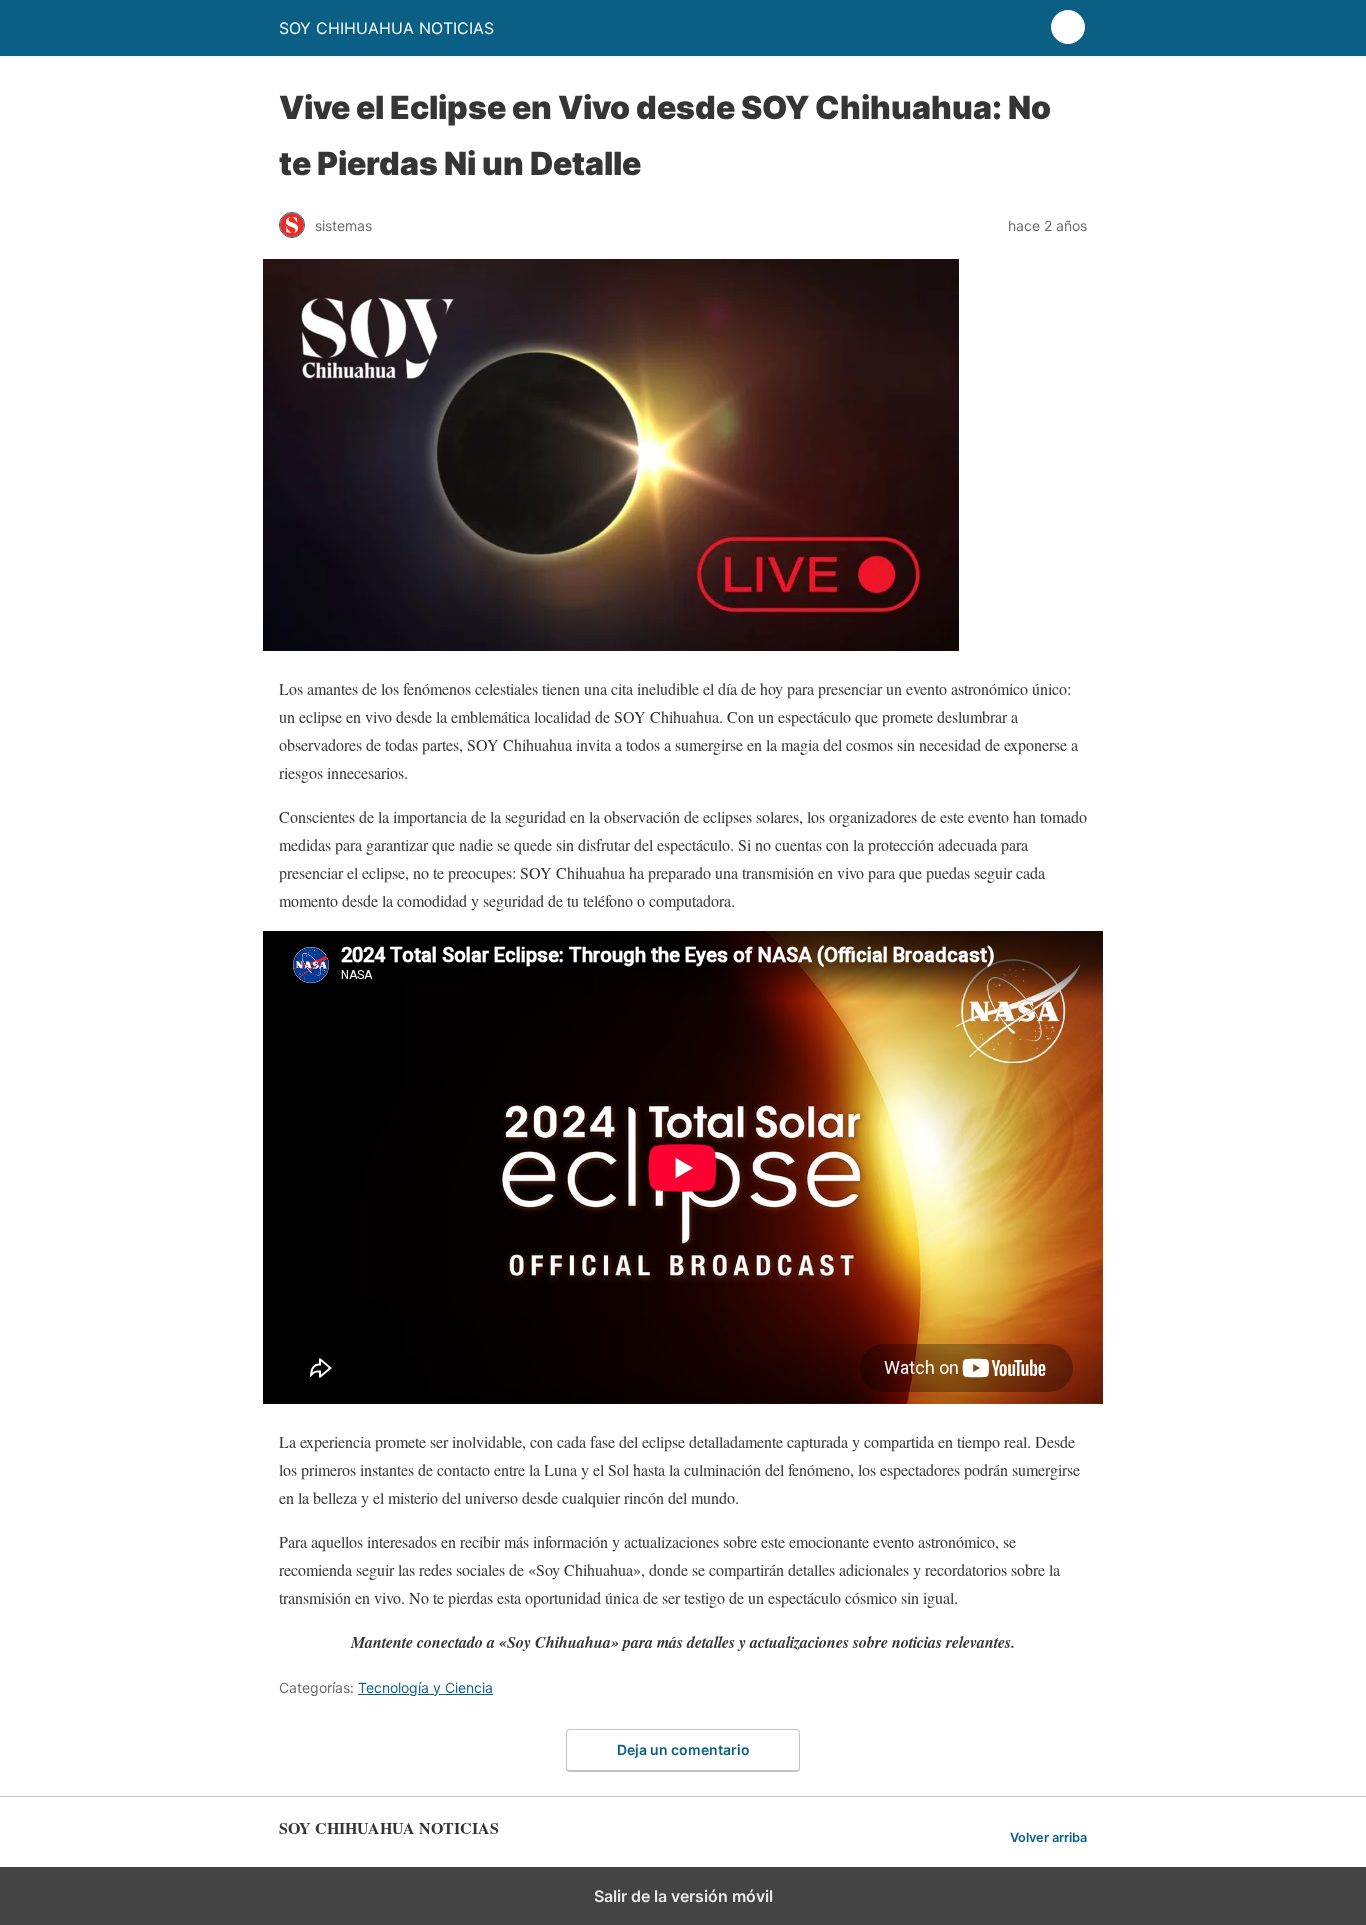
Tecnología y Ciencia (425, 1687)
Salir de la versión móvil (683, 1896)
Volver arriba (1048, 1837)
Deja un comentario (683, 1749)
